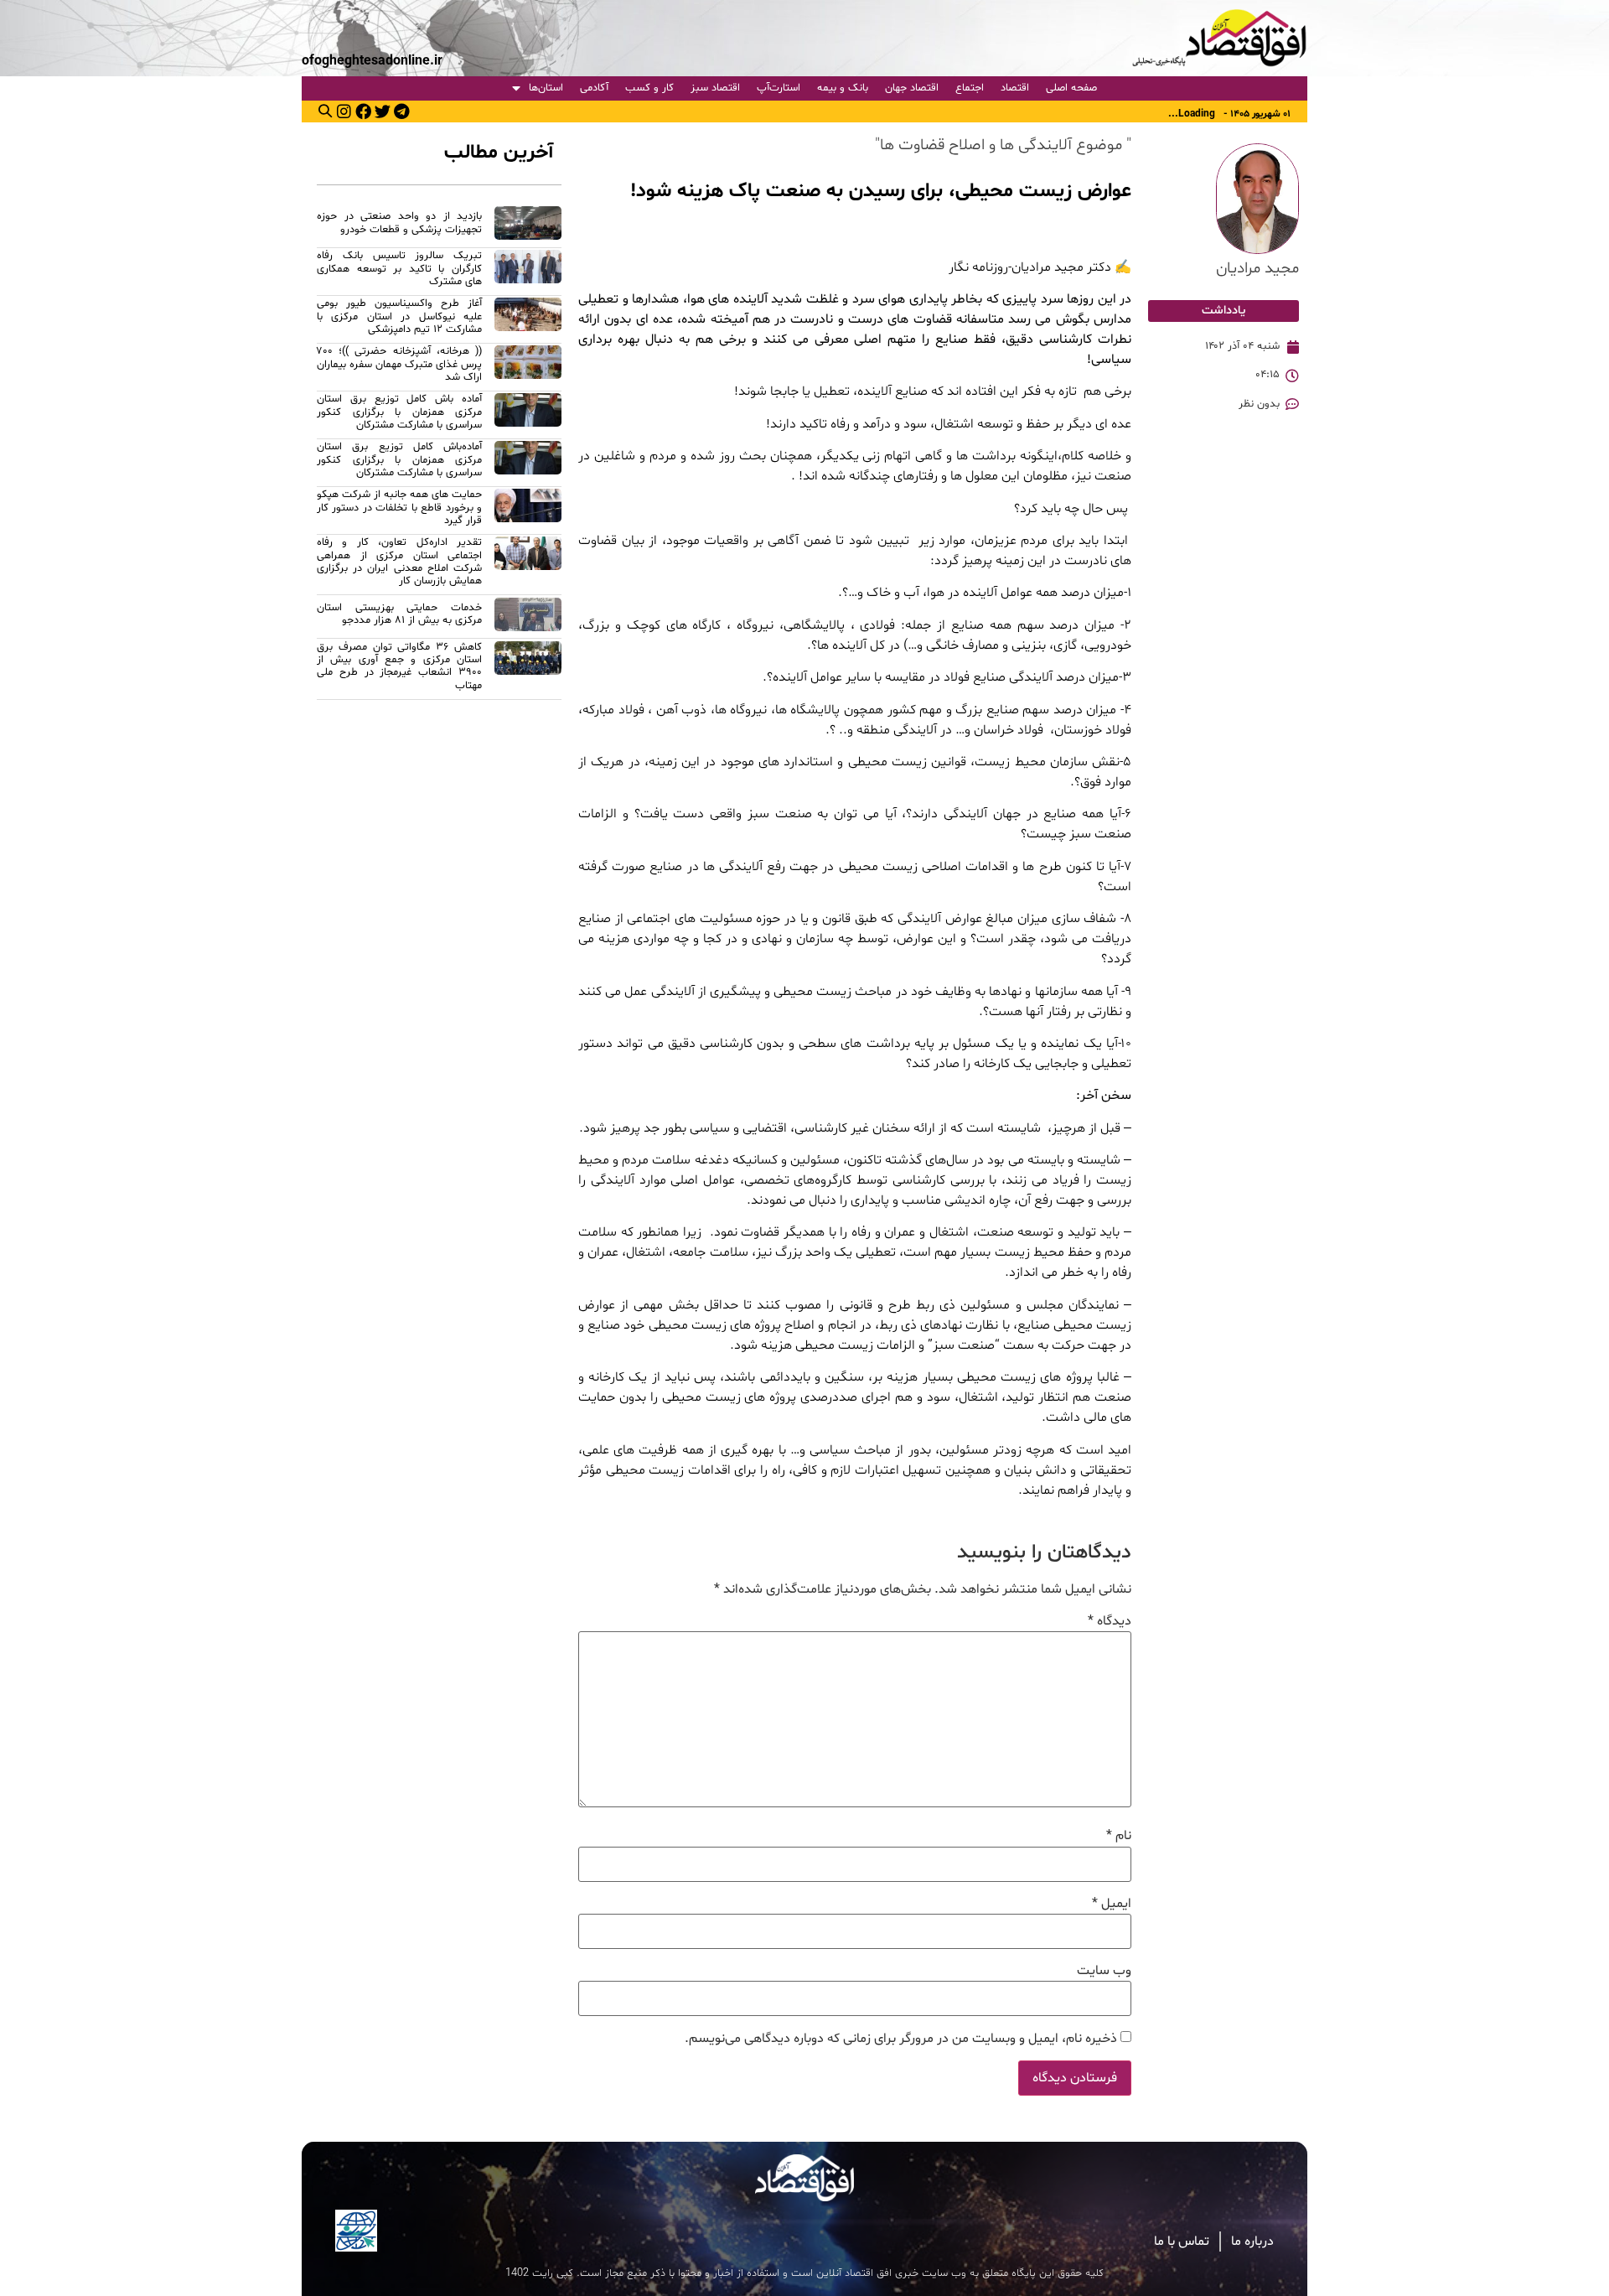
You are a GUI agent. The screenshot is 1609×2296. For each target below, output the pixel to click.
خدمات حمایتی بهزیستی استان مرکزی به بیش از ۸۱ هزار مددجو (399, 614)
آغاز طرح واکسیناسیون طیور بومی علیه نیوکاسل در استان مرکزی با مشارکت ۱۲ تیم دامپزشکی (399, 316)
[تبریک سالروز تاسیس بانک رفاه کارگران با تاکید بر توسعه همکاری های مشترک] (528, 271)
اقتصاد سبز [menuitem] (715, 88)
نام (1119, 1836)
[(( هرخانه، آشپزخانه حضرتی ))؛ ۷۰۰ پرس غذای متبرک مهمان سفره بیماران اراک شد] (528, 367)
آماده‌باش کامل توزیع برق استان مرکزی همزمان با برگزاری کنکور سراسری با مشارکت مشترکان (399, 460)
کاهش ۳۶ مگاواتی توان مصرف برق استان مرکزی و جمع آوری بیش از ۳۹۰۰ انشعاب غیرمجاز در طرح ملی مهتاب (399, 666)
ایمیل (1112, 1904)
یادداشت (1224, 311)
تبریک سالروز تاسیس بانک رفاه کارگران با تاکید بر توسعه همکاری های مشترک (399, 269)
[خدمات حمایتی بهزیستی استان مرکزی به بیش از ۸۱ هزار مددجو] (528, 617)
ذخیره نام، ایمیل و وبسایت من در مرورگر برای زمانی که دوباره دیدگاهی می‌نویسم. (901, 2039)
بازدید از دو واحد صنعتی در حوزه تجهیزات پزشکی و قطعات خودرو (399, 223)
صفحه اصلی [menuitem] (1071, 88)
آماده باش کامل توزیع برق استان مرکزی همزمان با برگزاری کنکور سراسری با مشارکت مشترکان (399, 412)
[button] (325, 111)
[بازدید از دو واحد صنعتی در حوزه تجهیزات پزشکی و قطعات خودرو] (528, 225)
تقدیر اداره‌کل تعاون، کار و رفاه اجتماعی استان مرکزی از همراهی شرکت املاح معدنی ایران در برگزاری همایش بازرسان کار (399, 562)
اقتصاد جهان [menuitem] (912, 88)
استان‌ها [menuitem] (546, 88)
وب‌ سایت (1104, 1971)
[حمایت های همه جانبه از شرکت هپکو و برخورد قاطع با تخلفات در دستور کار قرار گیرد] (528, 510)
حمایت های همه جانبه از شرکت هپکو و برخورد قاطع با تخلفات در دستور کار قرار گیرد (399, 508)
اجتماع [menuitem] (970, 88)
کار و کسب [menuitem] (649, 88)
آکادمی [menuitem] (594, 88)
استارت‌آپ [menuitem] (779, 88)
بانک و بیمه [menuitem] (843, 88)
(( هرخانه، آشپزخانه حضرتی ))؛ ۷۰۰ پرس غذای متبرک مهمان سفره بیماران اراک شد (399, 364)
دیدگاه (1110, 1621)
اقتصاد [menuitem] (1015, 88)
